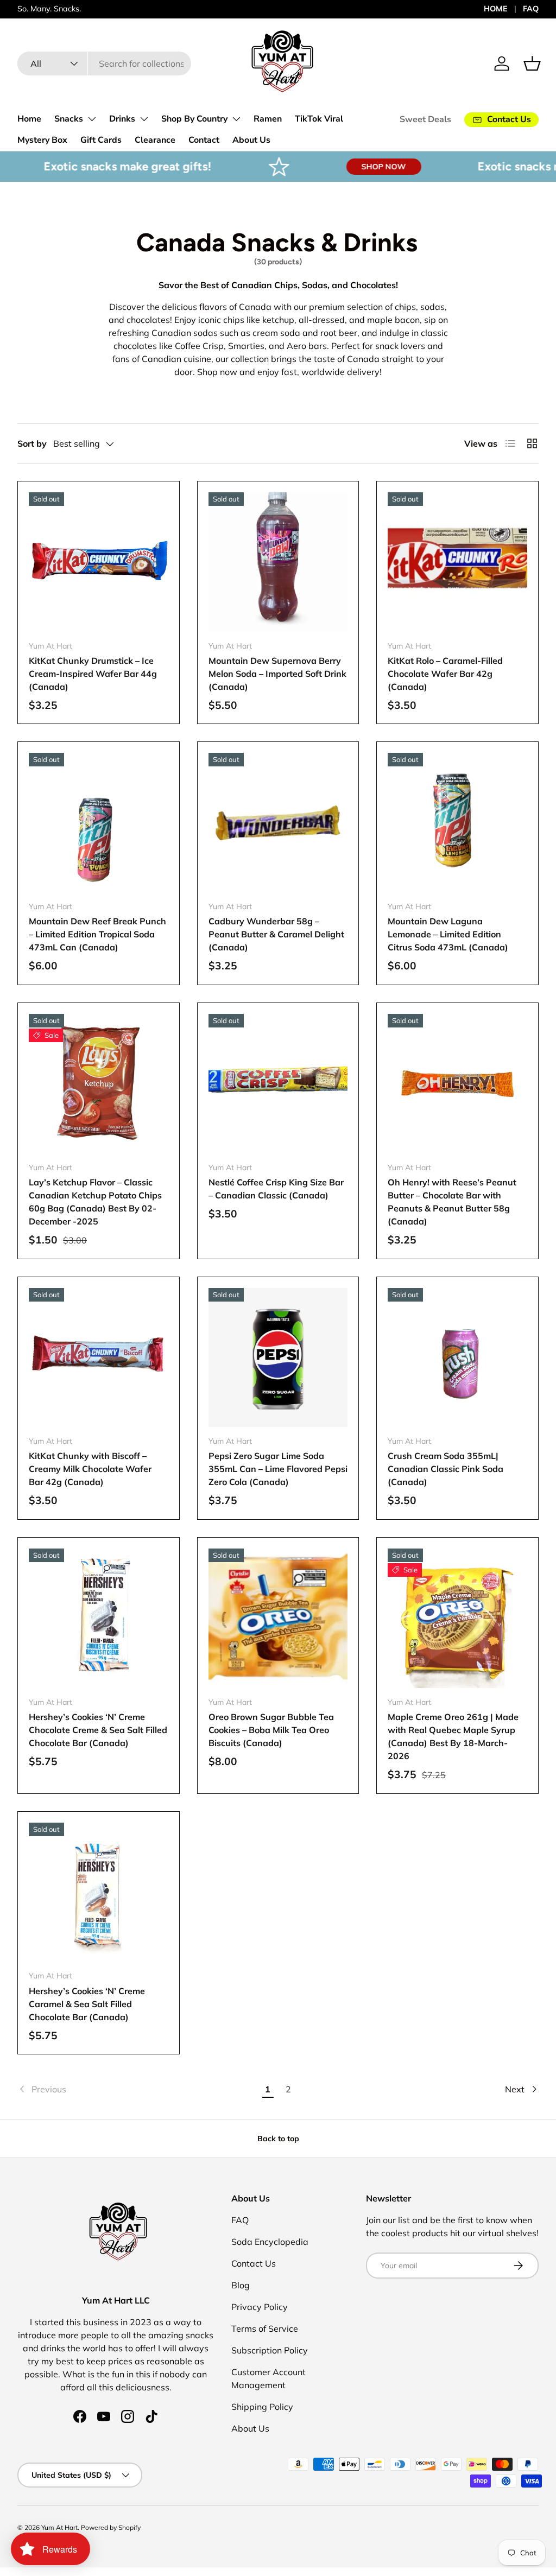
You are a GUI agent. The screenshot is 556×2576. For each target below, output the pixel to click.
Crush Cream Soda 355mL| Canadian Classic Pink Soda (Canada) (446, 1469)
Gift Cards (101, 140)
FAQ (531, 9)
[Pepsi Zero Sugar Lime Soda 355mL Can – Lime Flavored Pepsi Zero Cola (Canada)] (278, 1358)
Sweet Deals (425, 119)
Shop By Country (194, 119)
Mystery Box (42, 140)
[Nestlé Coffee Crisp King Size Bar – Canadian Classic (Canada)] (278, 1084)
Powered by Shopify (111, 2527)
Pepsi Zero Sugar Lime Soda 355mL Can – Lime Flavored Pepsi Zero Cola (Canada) (278, 1469)
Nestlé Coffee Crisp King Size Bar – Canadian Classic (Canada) (276, 1189)
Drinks (122, 119)
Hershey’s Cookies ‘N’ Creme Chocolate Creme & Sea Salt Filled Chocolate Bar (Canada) (98, 1730)
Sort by (32, 443)
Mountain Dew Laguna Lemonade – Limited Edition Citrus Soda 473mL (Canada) (448, 934)
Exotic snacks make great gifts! (94, 166)
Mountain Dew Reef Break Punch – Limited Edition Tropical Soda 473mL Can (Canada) (97, 934)
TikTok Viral (319, 119)
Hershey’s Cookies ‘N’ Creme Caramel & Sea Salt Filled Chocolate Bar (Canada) (87, 2004)
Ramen (268, 119)
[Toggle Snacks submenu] (92, 119)
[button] (532, 64)
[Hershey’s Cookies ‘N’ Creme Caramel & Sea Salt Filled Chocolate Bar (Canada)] (99, 1892)
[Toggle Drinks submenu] (144, 119)
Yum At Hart (59, 2527)
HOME (496, 9)
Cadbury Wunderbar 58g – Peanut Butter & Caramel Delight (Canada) (276, 934)
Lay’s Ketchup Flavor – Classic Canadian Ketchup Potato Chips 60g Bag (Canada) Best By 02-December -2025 (95, 1202)
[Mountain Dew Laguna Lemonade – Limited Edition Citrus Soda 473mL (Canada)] (457, 823)
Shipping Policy (262, 2407)
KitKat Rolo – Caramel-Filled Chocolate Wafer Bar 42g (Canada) (445, 674)
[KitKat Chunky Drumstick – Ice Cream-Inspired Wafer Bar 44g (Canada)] (99, 562)
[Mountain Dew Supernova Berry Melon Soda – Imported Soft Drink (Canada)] (278, 562)
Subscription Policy (270, 2350)
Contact (204, 140)
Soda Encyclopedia (270, 2242)
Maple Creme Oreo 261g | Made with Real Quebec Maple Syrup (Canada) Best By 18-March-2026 (453, 1736)
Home (29, 119)
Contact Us (254, 2263)
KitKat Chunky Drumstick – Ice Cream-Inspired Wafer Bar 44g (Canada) (93, 674)
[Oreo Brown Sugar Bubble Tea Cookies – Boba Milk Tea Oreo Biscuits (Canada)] (278, 1618)
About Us (251, 140)
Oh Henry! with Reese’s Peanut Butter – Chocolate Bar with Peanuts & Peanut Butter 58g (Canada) (452, 1202)
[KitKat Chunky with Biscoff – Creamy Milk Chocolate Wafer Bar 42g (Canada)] (99, 1358)
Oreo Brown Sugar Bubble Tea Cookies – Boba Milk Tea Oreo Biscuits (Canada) (271, 1730)
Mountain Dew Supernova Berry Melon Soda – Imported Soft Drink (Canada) (277, 674)
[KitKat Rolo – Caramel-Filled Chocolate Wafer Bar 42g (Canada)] (457, 562)
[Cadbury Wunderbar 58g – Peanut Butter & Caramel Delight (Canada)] (278, 823)
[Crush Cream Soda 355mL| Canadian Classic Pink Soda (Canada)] (457, 1358)
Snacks (69, 119)
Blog (241, 2285)
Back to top (278, 2139)
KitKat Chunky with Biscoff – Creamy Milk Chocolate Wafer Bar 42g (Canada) (90, 1469)
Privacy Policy (260, 2307)
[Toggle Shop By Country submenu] (236, 119)
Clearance (155, 140)
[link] (137, 2089)
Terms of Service (265, 2328)
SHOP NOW (350, 167)
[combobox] (104, 64)
